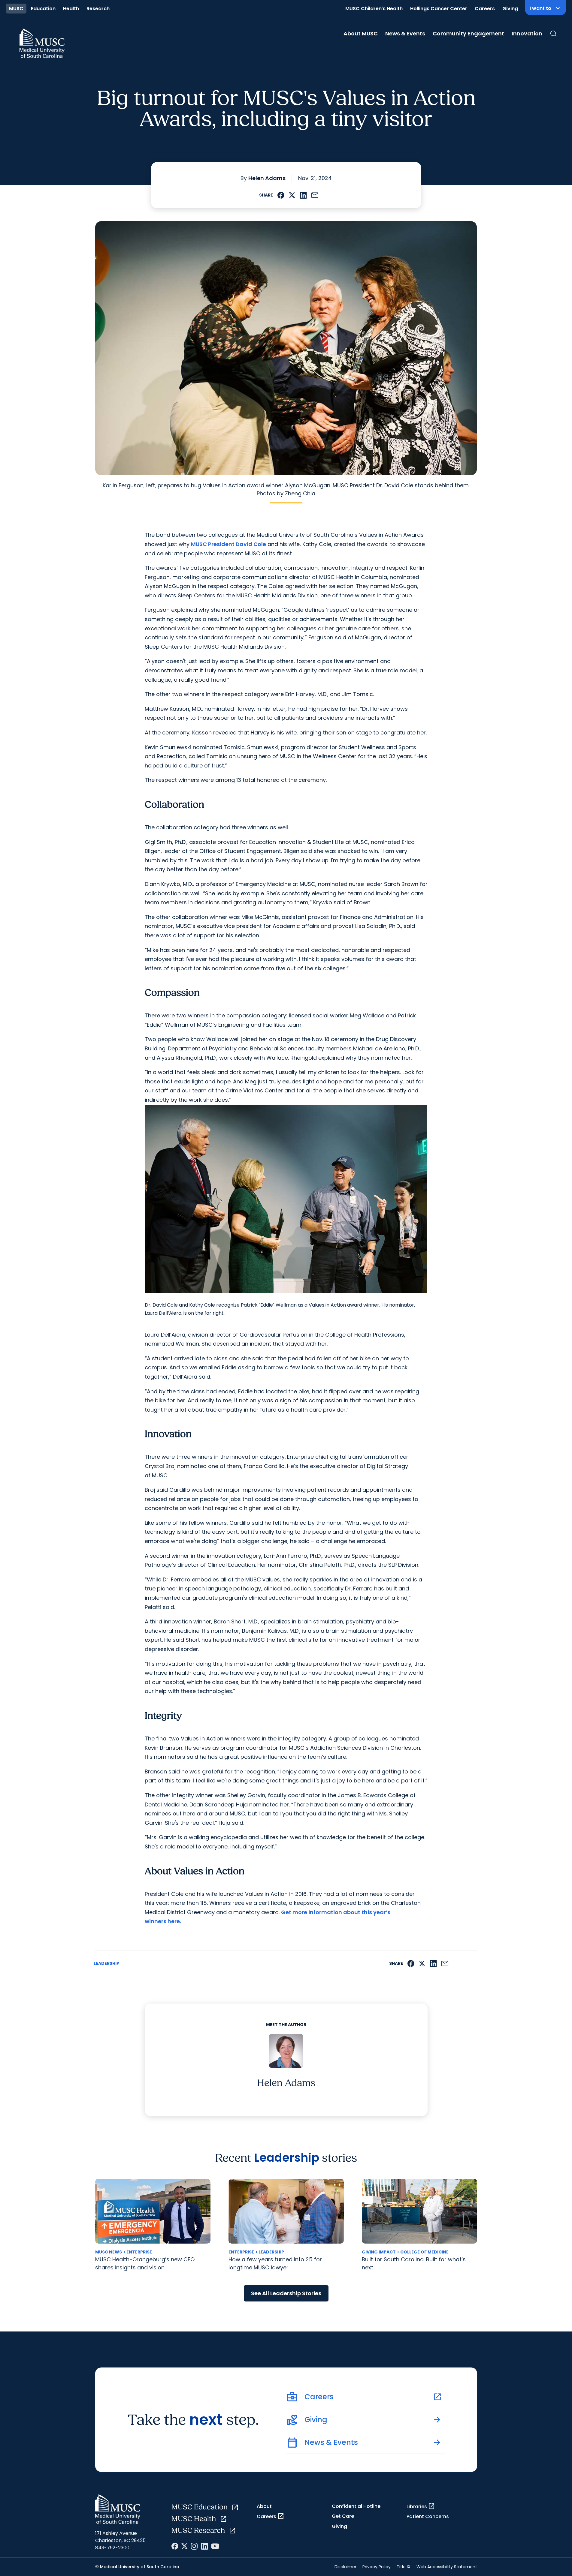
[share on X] (292, 195)
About (264, 2506)
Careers (485, 9)
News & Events (405, 33)
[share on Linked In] (303, 195)
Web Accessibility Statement (447, 2567)
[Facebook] (175, 2546)
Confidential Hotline (356, 2506)
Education (43, 9)
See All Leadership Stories (286, 2293)
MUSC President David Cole (228, 544)
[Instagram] (194, 2546)
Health (71, 9)
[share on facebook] (281, 195)
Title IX (404, 2567)
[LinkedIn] (204, 2546)
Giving (510, 9)
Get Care (343, 2516)
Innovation (527, 33)
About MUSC (361, 33)
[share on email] (315, 195)
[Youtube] (215, 2546)
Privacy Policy (377, 2567)
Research (98, 9)
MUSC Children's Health (374, 9)
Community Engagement (468, 33)
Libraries (421, 2506)
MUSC (16, 9)
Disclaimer (345, 2567)
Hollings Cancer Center (439, 9)
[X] (185, 2546)
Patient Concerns (428, 2516)
